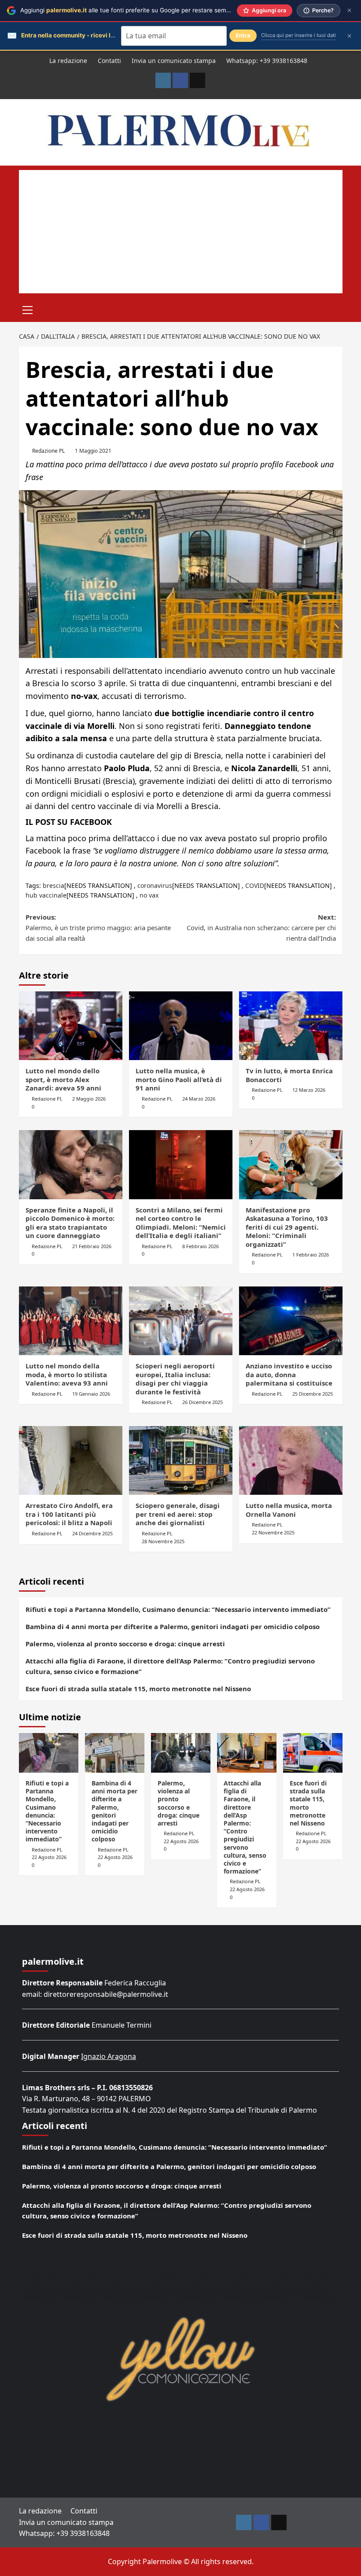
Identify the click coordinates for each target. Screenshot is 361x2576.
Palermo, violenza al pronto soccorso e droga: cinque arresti (125, 1644)
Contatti (109, 61)
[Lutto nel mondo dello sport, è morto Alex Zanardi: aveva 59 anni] (71, 1026)
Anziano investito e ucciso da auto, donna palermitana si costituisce (289, 1374)
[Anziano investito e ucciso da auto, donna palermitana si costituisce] (291, 1321)
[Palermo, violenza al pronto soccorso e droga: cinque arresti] (181, 1753)
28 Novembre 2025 (163, 1541)
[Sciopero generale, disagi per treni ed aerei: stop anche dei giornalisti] (181, 1461)
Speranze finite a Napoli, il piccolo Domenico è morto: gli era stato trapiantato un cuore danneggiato (70, 1223)
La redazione (68, 61)
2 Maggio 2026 (89, 1099)
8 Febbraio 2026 (201, 1246)
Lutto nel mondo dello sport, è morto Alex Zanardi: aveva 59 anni (63, 1079)
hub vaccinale (46, 895)
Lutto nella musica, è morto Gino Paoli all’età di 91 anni (179, 1079)
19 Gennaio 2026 (91, 1394)
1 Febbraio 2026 (311, 1255)
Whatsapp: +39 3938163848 (267, 61)
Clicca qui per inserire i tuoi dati (298, 35)
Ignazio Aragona (109, 2056)
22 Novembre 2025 (273, 1532)
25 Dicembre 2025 (313, 1394)
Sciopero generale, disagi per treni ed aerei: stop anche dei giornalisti (178, 1514)
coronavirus (155, 885)
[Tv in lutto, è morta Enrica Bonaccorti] (291, 1026)
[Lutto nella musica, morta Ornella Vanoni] (291, 1461)
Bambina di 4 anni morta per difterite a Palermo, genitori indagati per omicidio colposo (173, 1626)
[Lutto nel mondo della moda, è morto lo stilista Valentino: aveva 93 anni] (71, 1321)
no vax (149, 895)
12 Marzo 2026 (309, 1090)
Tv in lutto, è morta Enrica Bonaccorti (289, 1075)
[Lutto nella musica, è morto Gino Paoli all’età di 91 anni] (181, 1026)
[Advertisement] (181, 232)
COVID (255, 885)
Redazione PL (48, 451)
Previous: (98, 928)
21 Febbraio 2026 (92, 1246)
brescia (53, 885)
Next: (261, 928)
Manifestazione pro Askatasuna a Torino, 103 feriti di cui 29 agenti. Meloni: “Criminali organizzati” (287, 1227)
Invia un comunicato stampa (174, 61)
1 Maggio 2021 (93, 451)
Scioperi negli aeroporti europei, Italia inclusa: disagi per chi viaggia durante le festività (175, 1379)
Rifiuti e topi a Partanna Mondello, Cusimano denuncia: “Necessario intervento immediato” (178, 1609)
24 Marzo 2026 (199, 1099)
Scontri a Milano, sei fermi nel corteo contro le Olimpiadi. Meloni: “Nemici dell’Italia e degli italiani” (181, 1223)
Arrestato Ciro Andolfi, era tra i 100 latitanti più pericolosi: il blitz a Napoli (69, 1514)
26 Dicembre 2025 (203, 1402)
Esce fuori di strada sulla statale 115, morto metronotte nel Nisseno (138, 1689)
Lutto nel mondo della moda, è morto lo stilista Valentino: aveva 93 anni (67, 1374)
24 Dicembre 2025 (92, 1533)
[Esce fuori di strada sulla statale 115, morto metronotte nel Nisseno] (313, 1753)
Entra (243, 35)
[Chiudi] (349, 10)
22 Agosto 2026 (49, 1857)
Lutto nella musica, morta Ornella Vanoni (289, 1510)
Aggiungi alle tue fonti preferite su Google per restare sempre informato (142, 10)
